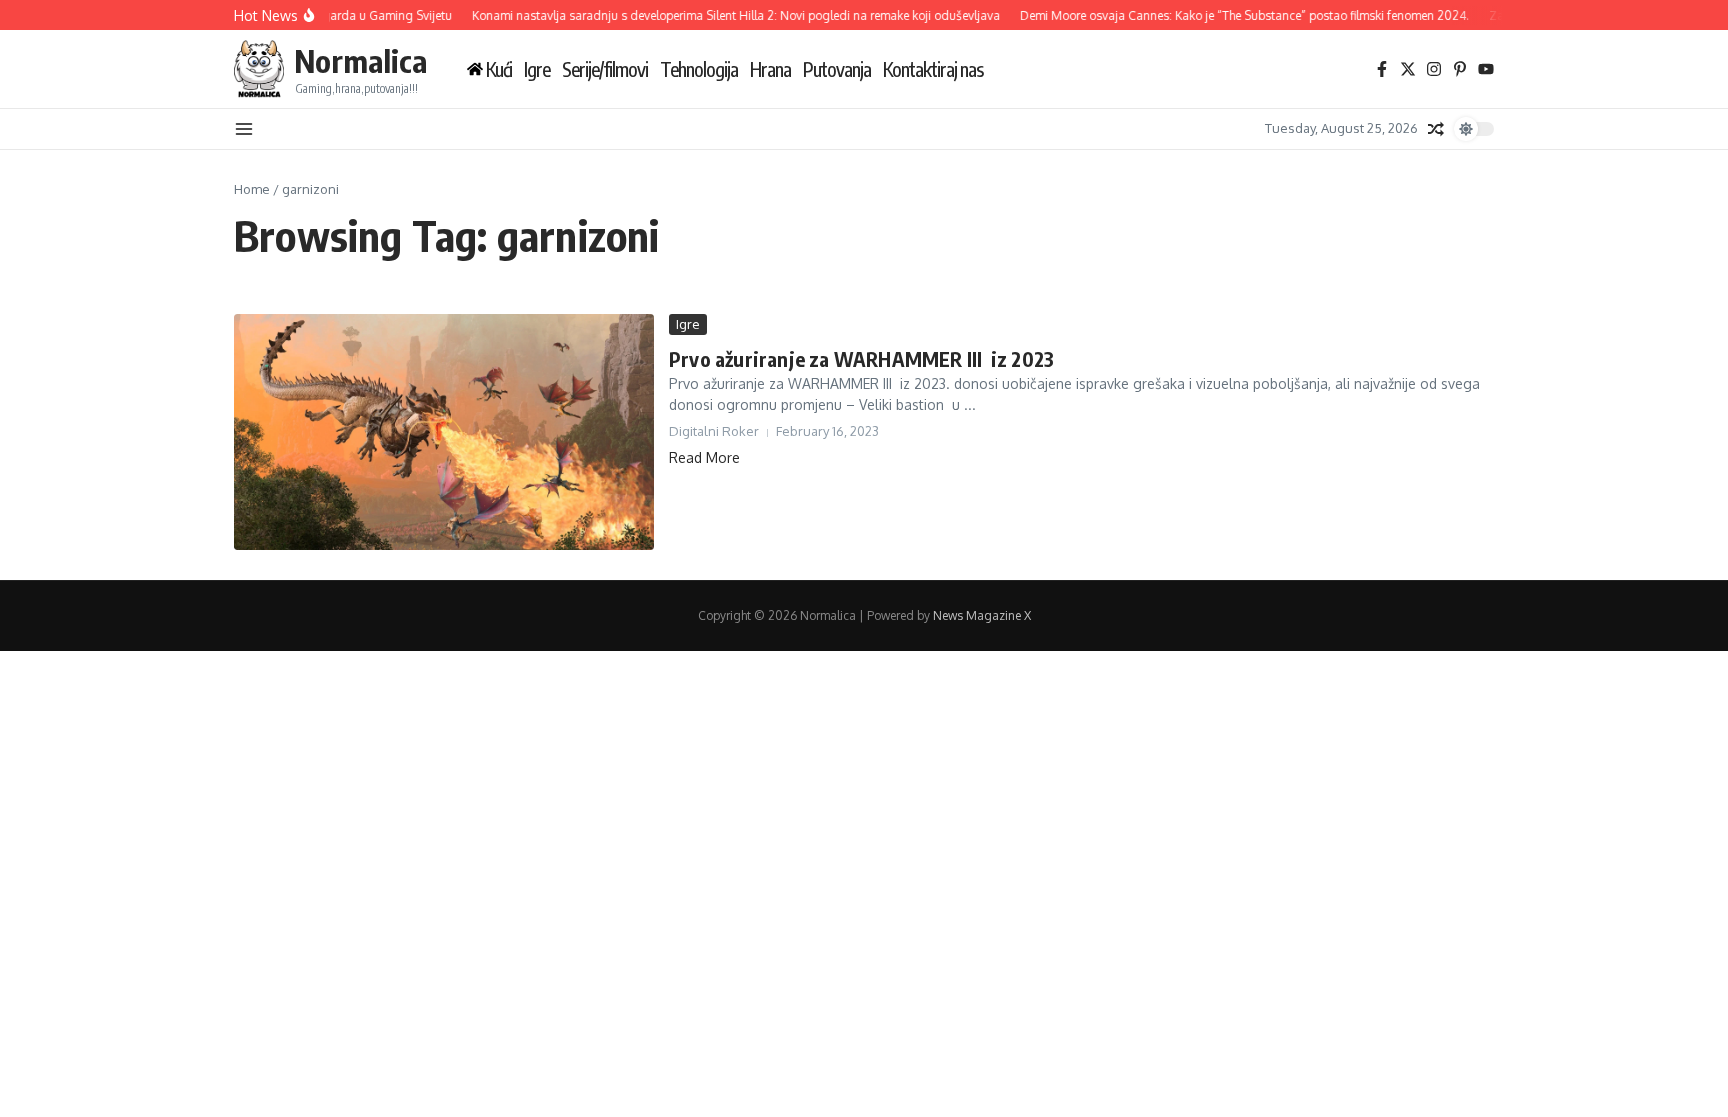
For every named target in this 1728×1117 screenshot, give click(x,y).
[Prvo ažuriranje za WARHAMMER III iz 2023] (444, 432)
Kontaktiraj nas (933, 69)
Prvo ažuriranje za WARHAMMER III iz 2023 (861, 358)
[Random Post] (1436, 129)
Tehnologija (699, 69)
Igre (537, 69)
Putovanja (837, 69)
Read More (704, 457)
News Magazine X (982, 615)
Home (252, 189)
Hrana (770, 69)
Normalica (360, 60)
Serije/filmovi (605, 69)
